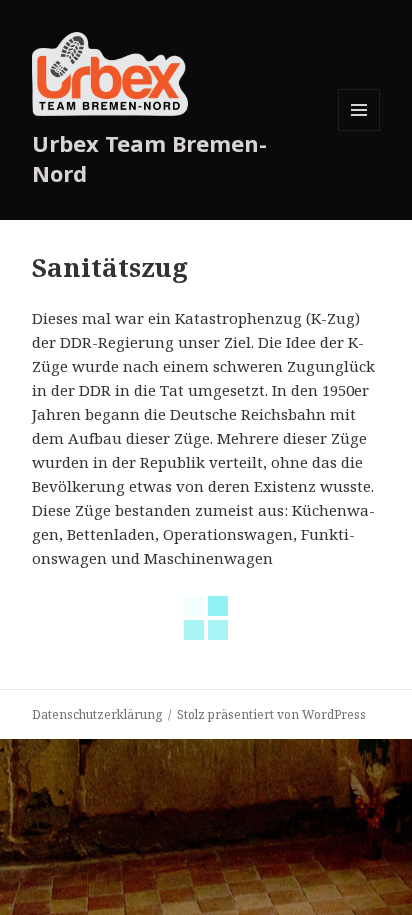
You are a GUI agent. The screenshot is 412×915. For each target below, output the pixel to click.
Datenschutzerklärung (97, 714)
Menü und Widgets (359, 130)
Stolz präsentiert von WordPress (271, 714)
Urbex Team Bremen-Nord (149, 158)
